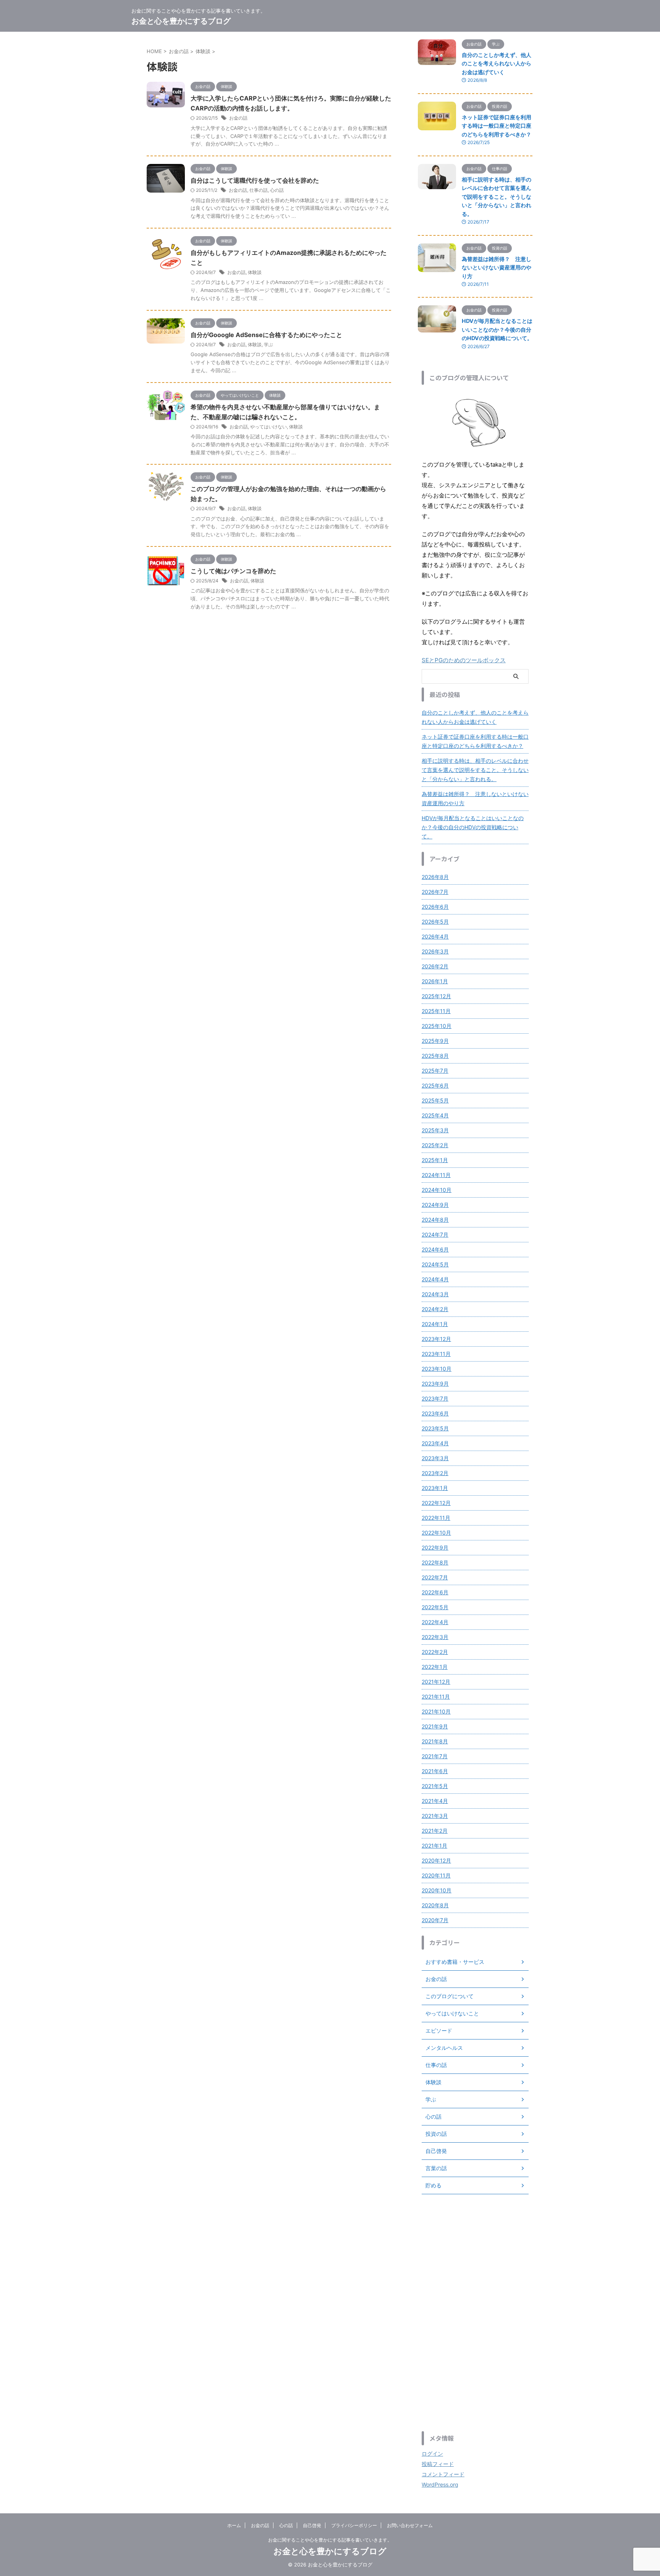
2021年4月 (435, 1801)
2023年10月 (437, 1369)
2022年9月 (435, 1547)
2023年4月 (435, 1443)
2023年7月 (435, 1398)
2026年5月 (435, 922)
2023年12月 (436, 1339)
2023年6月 (435, 1413)
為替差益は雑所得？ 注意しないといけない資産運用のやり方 (497, 267)
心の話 (277, 190)
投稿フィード (438, 2464)
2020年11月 (436, 1875)
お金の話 (238, 118)
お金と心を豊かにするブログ (181, 21)
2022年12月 (436, 1503)
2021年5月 (435, 1786)
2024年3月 (435, 1294)
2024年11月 (436, 1175)
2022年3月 (435, 1637)
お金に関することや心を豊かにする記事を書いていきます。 (330, 2540)
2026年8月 (435, 877)
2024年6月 (435, 1249)
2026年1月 (435, 981)
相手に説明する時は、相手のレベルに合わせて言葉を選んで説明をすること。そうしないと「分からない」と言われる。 (497, 197)
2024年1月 (435, 1324)
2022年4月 (435, 1622)
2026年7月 (435, 892)
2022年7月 (435, 1577)
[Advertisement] (475, 2313)
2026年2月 (435, 966)
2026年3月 (435, 951)
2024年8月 (435, 1220)
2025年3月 (435, 1130)
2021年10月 (436, 1711)
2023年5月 (435, 1428)
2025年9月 (435, 1041)
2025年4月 (435, 1115)
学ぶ (269, 344)
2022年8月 (435, 1562)
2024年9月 (435, 1205)
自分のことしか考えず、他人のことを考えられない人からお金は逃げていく (497, 63)
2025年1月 (435, 1160)
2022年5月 (435, 1607)
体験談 (255, 272)
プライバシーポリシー (354, 2525)
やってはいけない (269, 427)
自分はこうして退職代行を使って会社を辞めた (255, 180)
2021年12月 (436, 1682)
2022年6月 (435, 1592)
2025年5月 (435, 1100)
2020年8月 (435, 1905)
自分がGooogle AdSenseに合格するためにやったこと (266, 335)
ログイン (432, 2454)
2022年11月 (436, 1518)
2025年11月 (436, 1011)
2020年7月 (435, 1920)
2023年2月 (435, 1473)
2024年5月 (435, 1264)
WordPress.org (440, 2484)
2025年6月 (435, 1085)
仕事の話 (259, 190)
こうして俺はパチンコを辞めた (233, 571)
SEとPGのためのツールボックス (464, 660)
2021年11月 (436, 1697)
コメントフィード (443, 2474)
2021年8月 (435, 1741)
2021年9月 (435, 1726)
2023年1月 (435, 1488)
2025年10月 (437, 1026)
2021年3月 (435, 1816)
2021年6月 (435, 1771)
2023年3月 (435, 1458)
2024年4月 (435, 1279)
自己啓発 (312, 2525)
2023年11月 (436, 1354)
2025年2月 (435, 1145)
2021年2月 (435, 1831)
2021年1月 (434, 1846)
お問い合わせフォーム (410, 2525)
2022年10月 (436, 1533)
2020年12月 (436, 1860)
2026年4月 (435, 936)
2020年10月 (437, 1890)
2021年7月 (435, 1756)
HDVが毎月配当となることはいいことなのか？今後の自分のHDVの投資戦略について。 (497, 329)
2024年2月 (435, 1309)
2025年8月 (435, 1056)
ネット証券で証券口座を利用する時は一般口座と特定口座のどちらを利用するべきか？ (497, 126)
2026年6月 (435, 907)
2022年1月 (435, 1667)
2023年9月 (435, 1384)
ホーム (234, 2525)
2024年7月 (435, 1235)
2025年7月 (435, 1071)
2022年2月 (435, 1652)
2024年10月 (437, 1190)
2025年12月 (436, 996)
